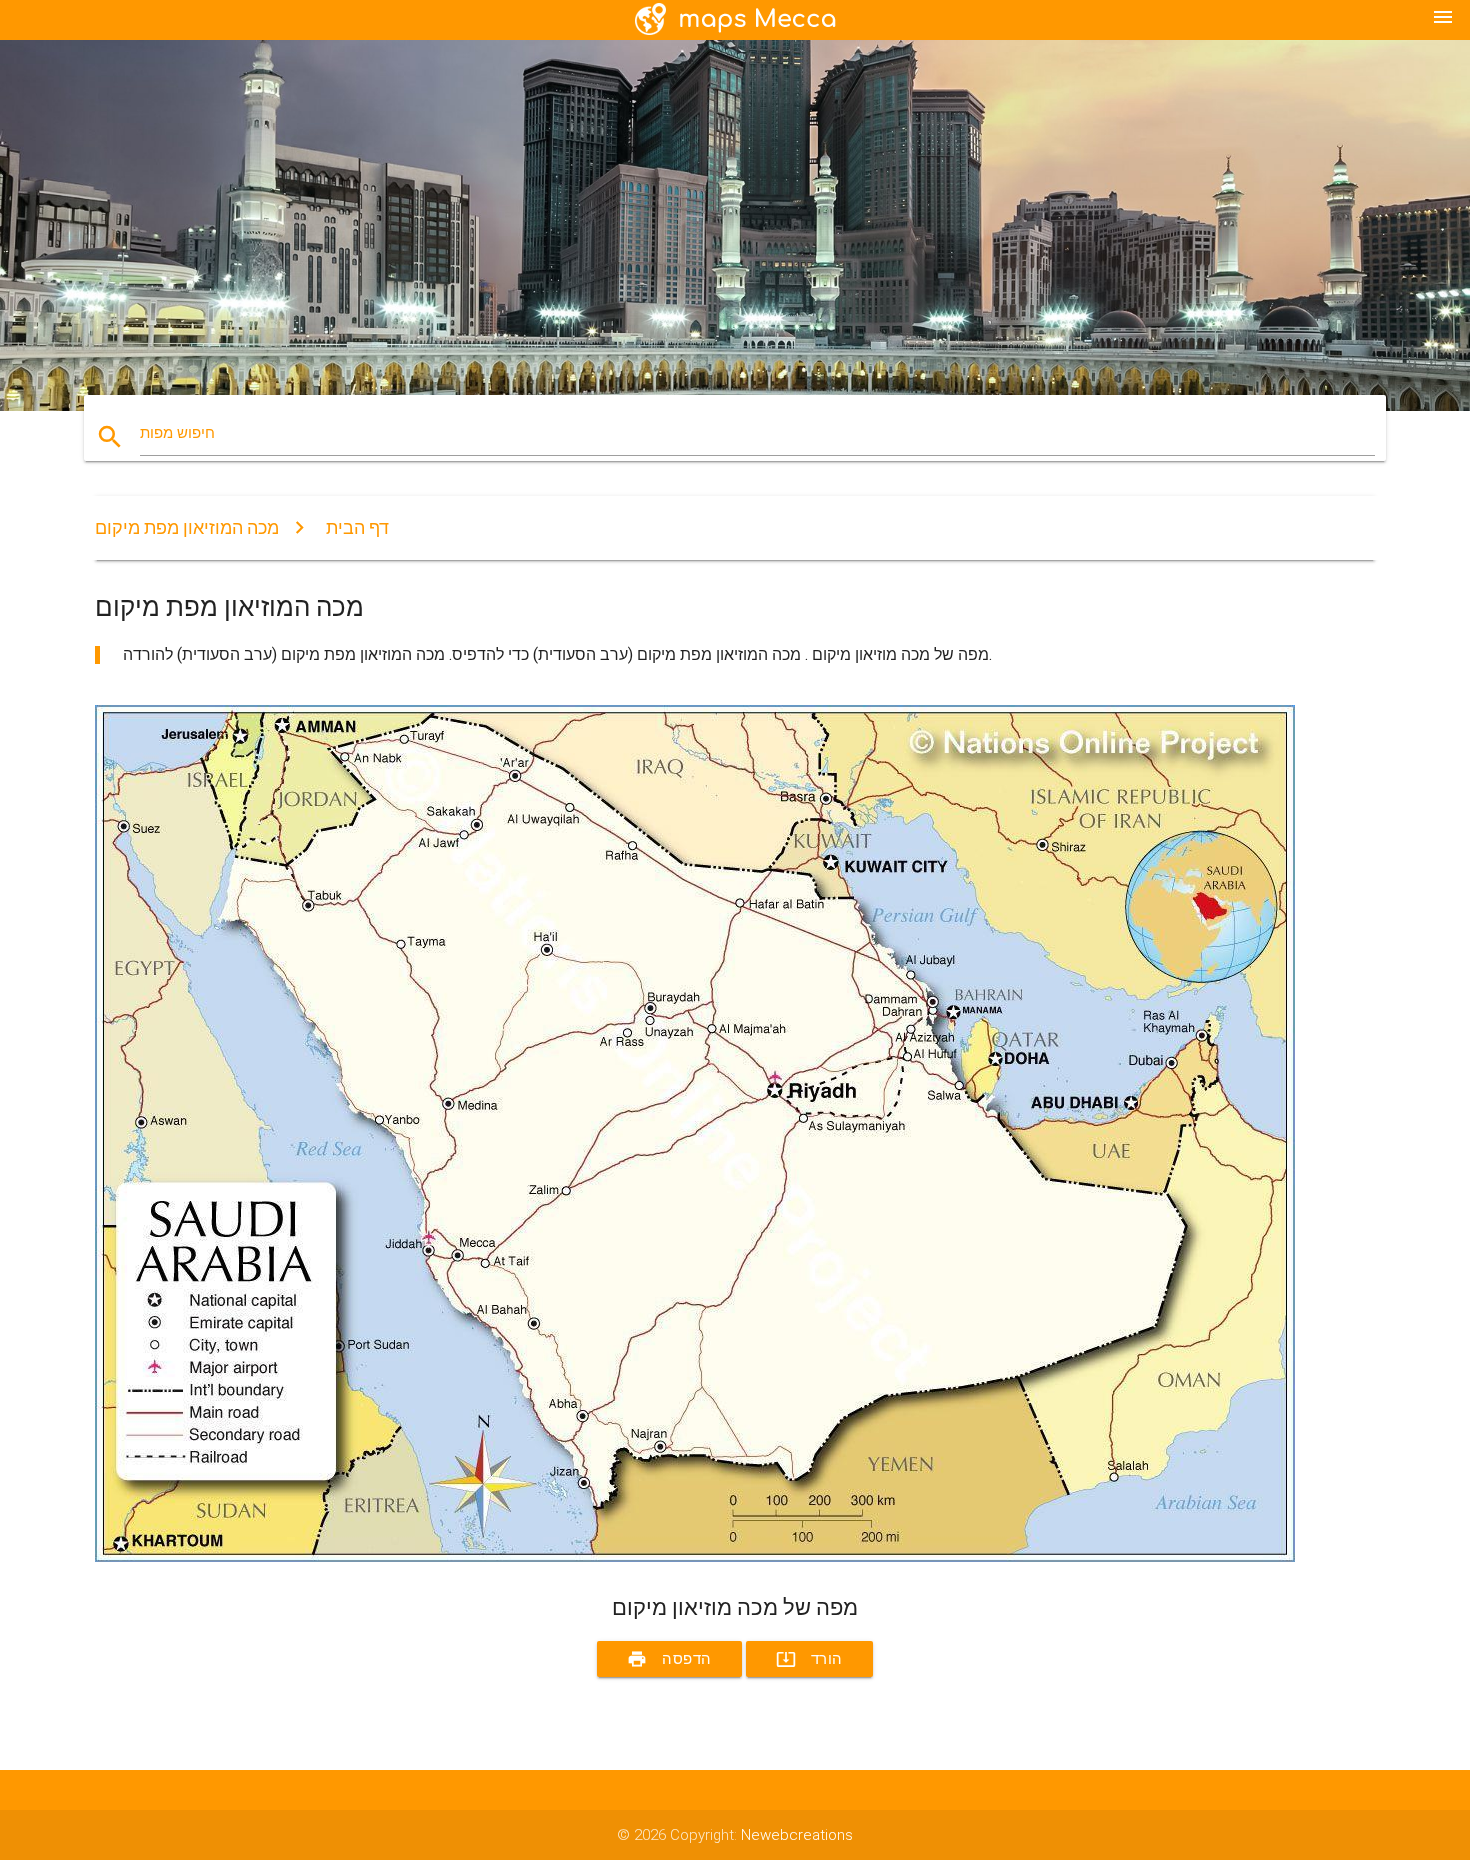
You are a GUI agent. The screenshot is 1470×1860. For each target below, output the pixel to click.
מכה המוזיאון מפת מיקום (187, 527)
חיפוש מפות (177, 433)
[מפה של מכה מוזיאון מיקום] (695, 1557)
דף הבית (357, 527)
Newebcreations (797, 1835)
